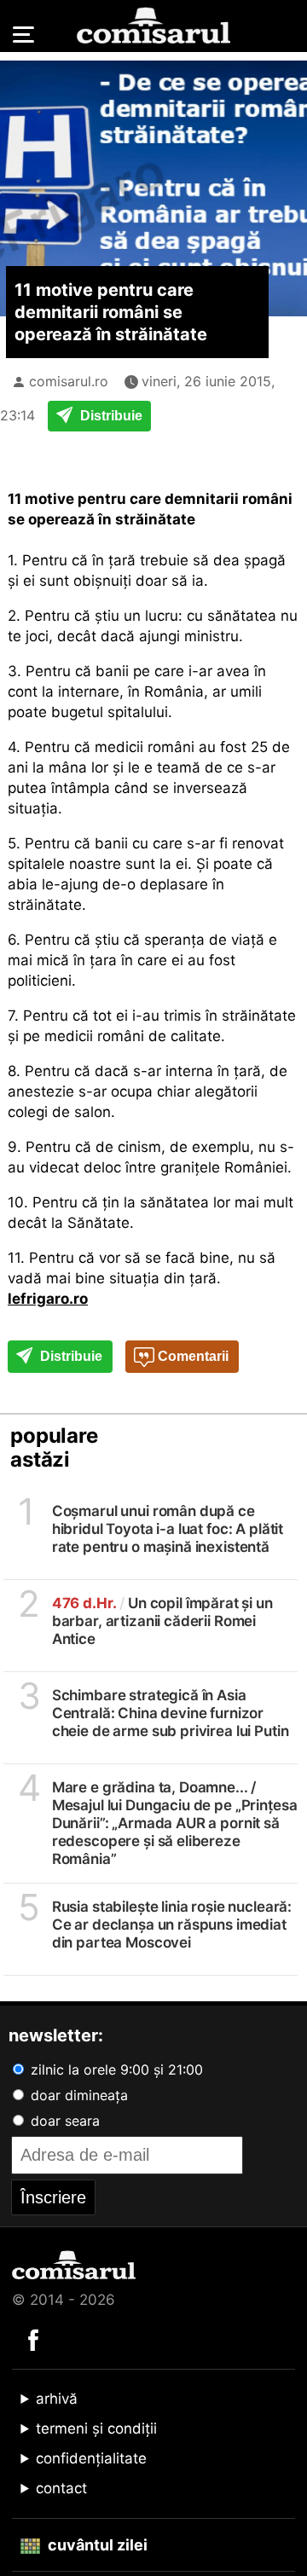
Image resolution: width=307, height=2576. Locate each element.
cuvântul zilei (96, 2545)
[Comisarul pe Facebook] (33, 2339)
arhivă (57, 2399)
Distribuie (110, 416)
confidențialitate (91, 2458)
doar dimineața (77, 2095)
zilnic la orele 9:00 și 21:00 (115, 2069)
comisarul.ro (69, 381)
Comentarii (191, 1356)
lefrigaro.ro (48, 1299)
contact (61, 2488)
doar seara (63, 2121)
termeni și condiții (96, 2428)
